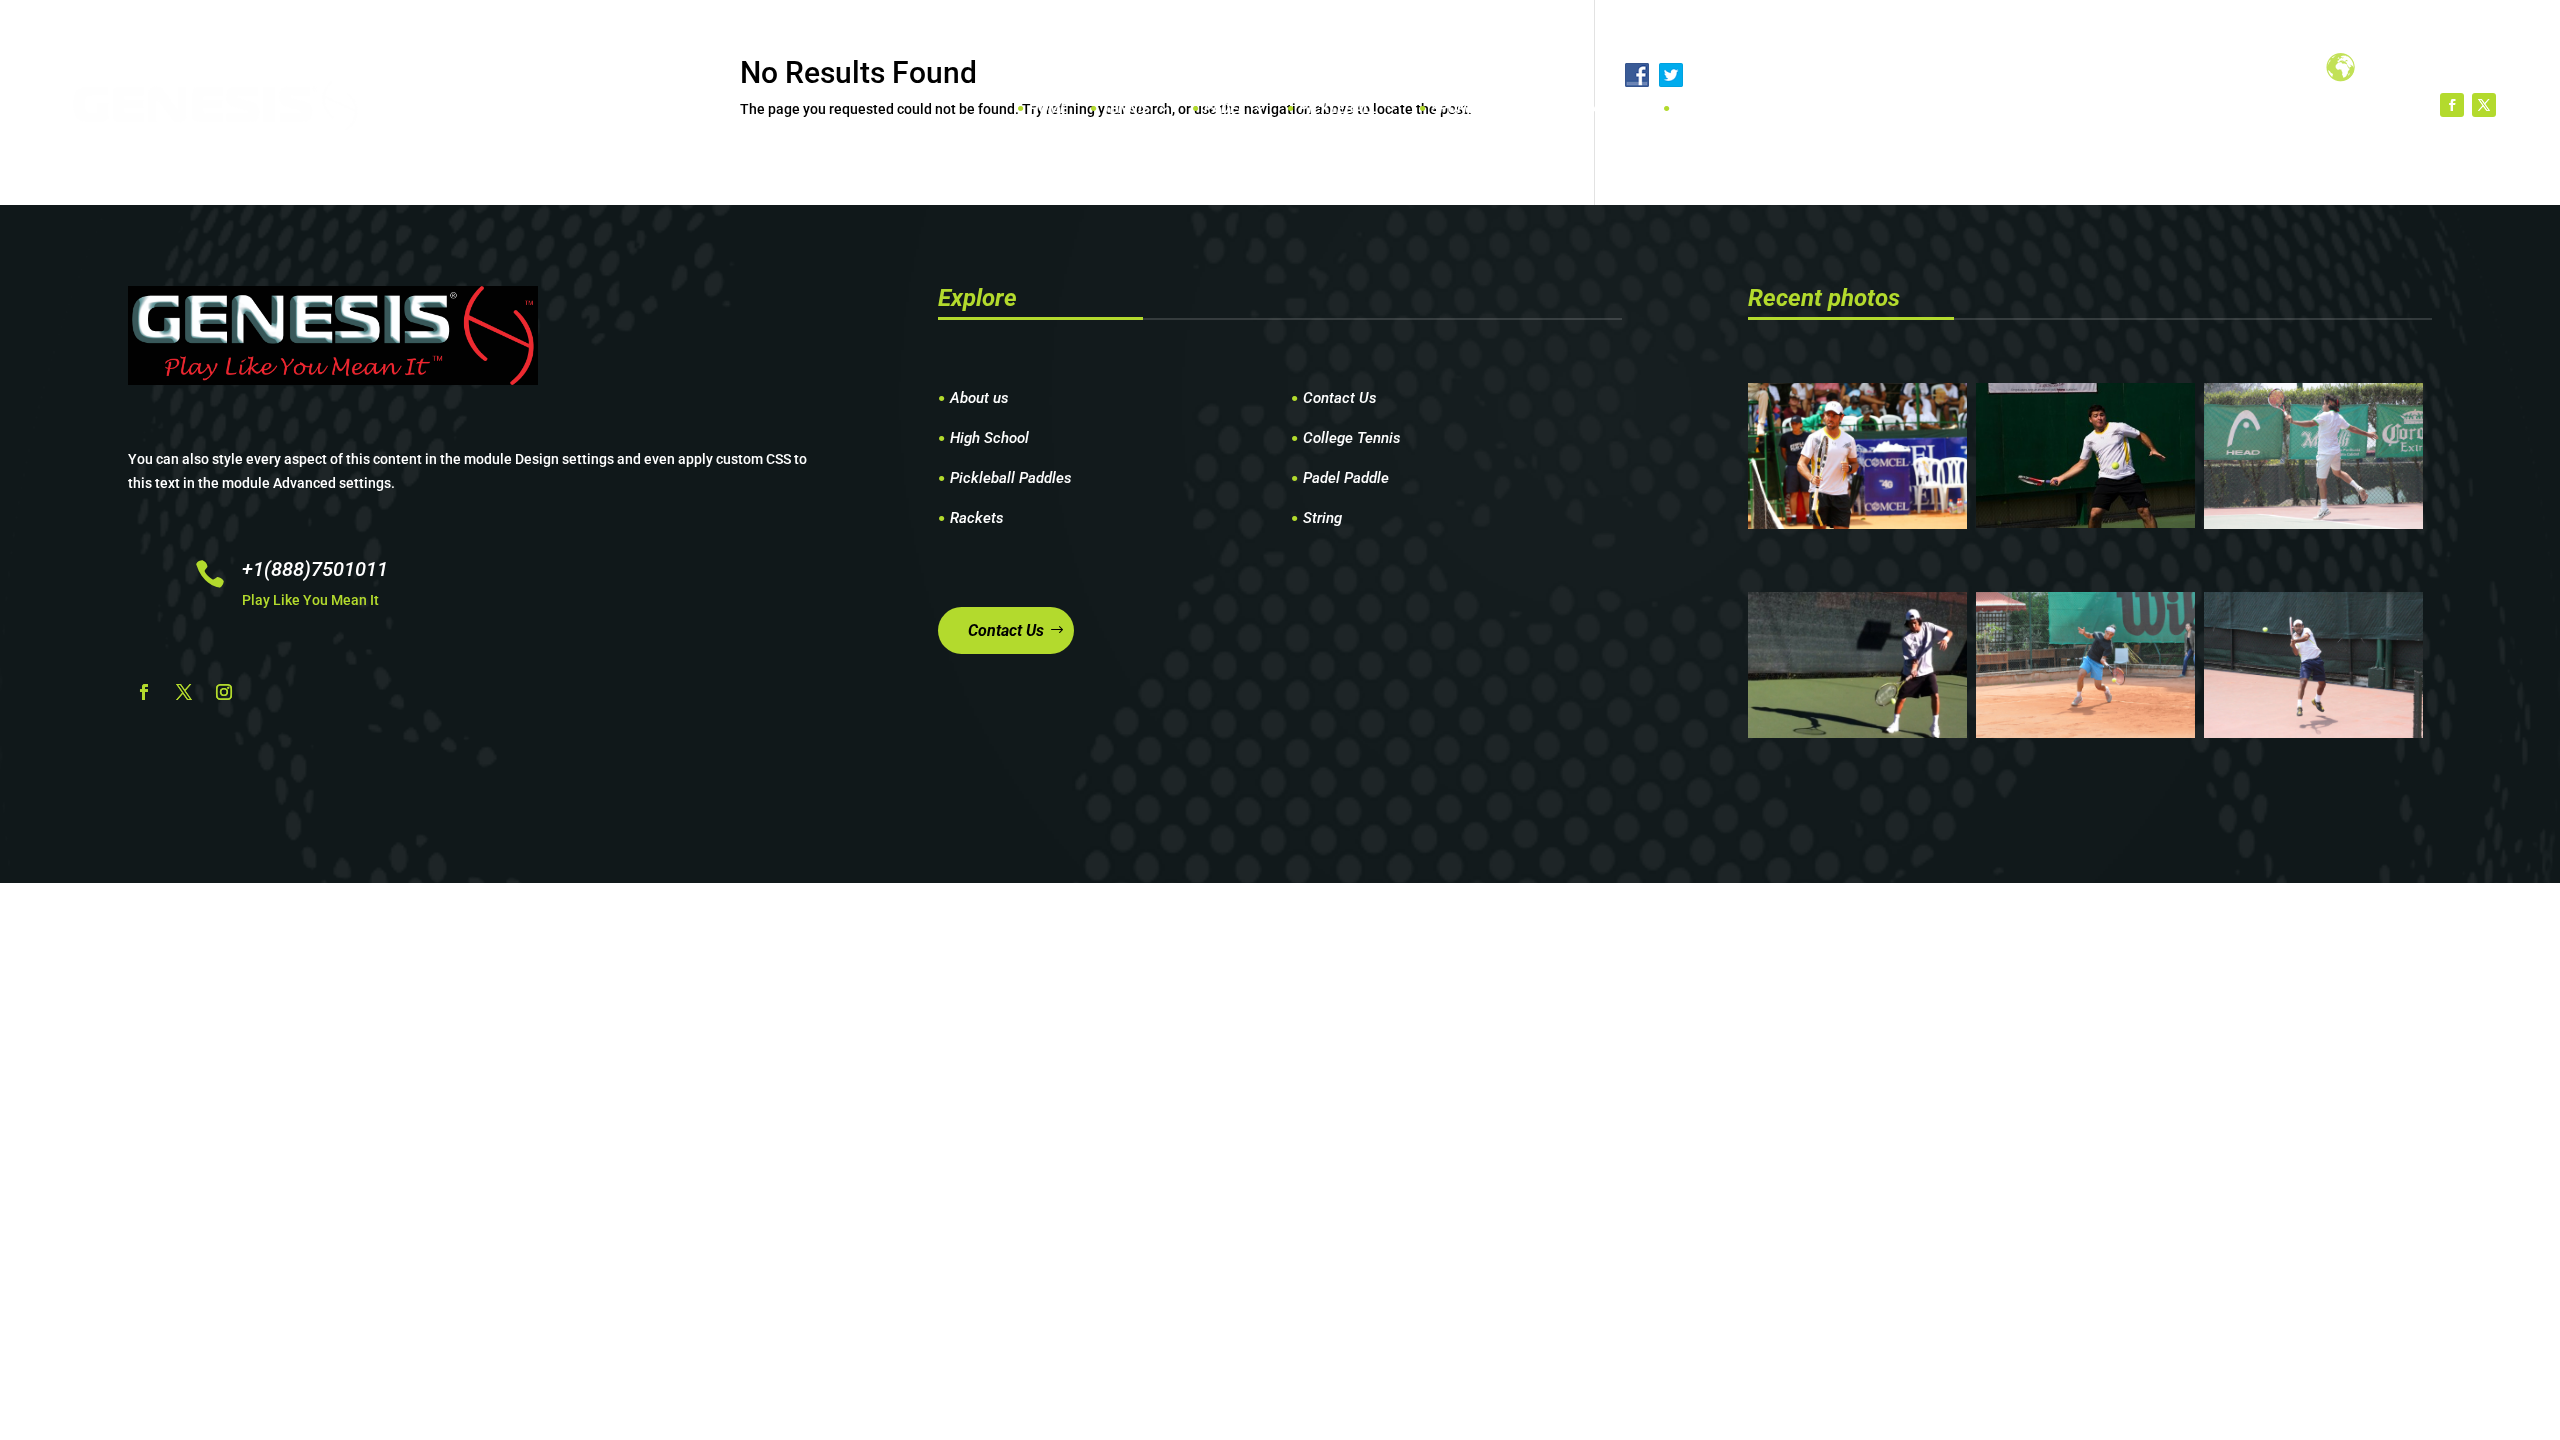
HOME (1048, 108)
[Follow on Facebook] (2452, 105)
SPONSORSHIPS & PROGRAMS (1526, 108)
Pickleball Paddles (1011, 479)
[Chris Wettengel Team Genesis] (2085, 523)
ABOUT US (1707, 108)
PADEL (1224, 108)
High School (989, 439)
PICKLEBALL (1338, 108)
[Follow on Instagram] (224, 692)
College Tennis (1352, 439)
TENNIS (1126, 108)
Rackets (977, 519)
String (1322, 519)
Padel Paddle (1346, 479)
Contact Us (1340, 399)
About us (979, 399)
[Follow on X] (2484, 105)
